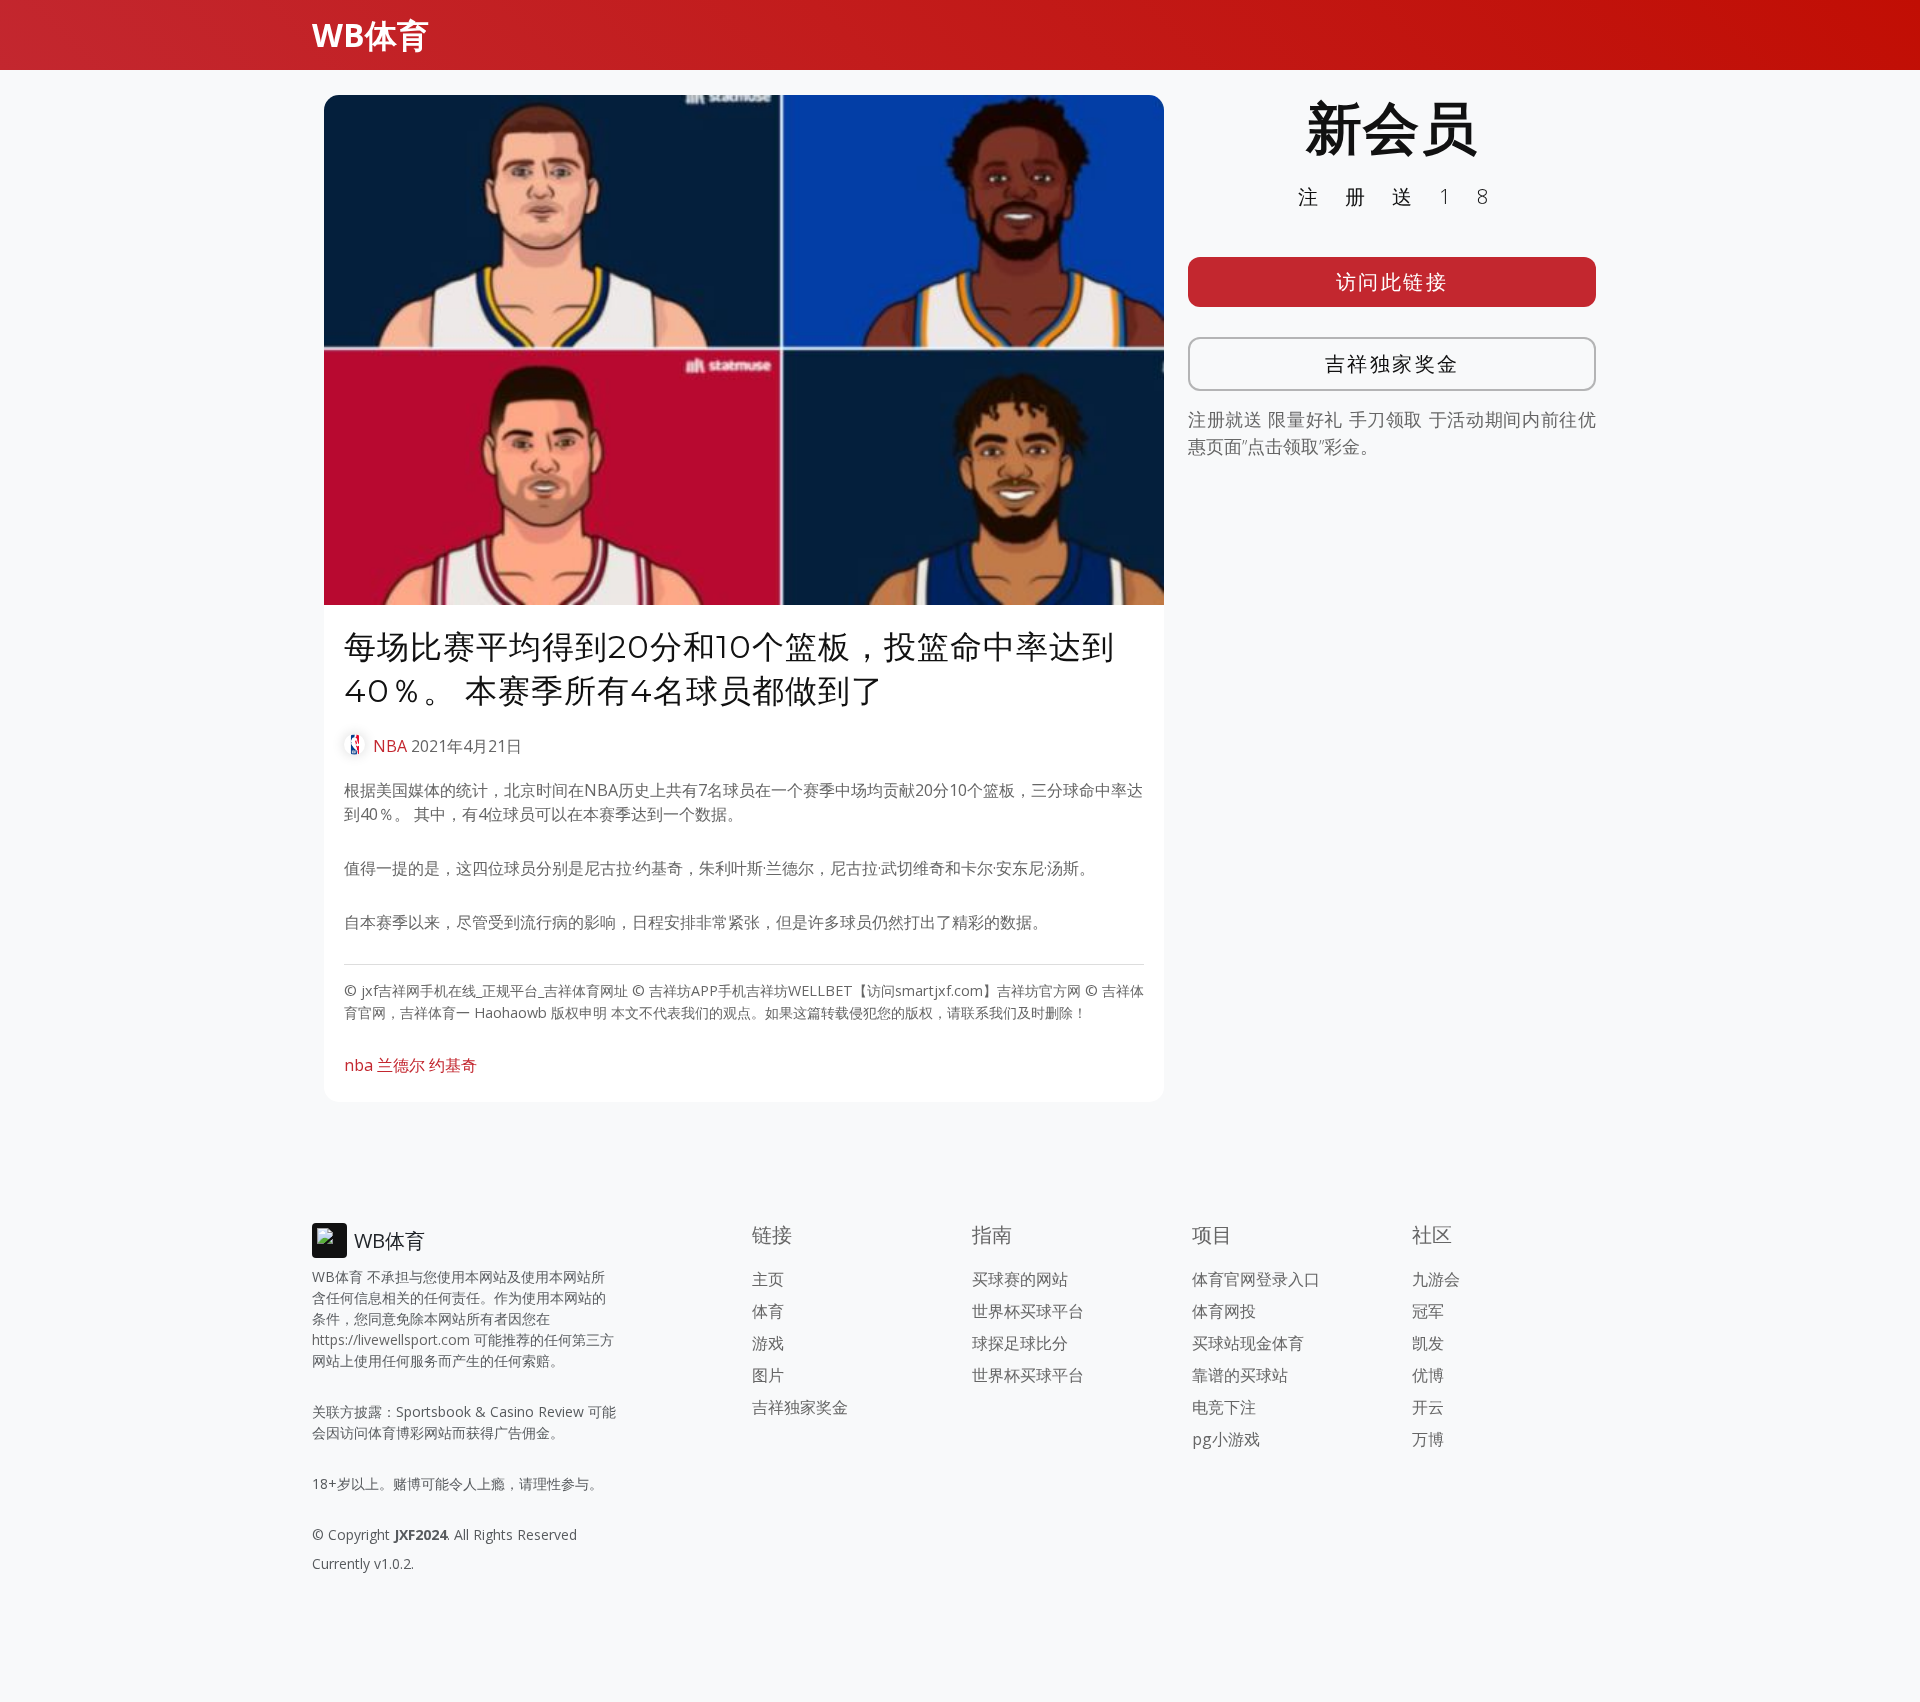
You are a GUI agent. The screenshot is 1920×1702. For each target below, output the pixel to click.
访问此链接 (1392, 281)
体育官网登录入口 (1256, 1279)
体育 (768, 1311)
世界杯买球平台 (1028, 1311)
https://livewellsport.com (391, 1339)
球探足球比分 (1020, 1343)
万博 (1428, 1439)
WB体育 (370, 34)
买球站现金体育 (1248, 1343)
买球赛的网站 (1020, 1279)
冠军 (1428, 1311)
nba (358, 1065)
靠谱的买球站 (1240, 1375)
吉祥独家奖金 (1392, 363)
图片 (768, 1375)
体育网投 (1224, 1311)
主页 (768, 1279)
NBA (390, 746)
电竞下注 (1224, 1407)
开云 (1428, 1407)
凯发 (1428, 1343)
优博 (1428, 1375)
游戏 (768, 1343)
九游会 (1436, 1279)
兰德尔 (401, 1065)
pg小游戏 (1226, 1439)
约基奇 (453, 1065)
